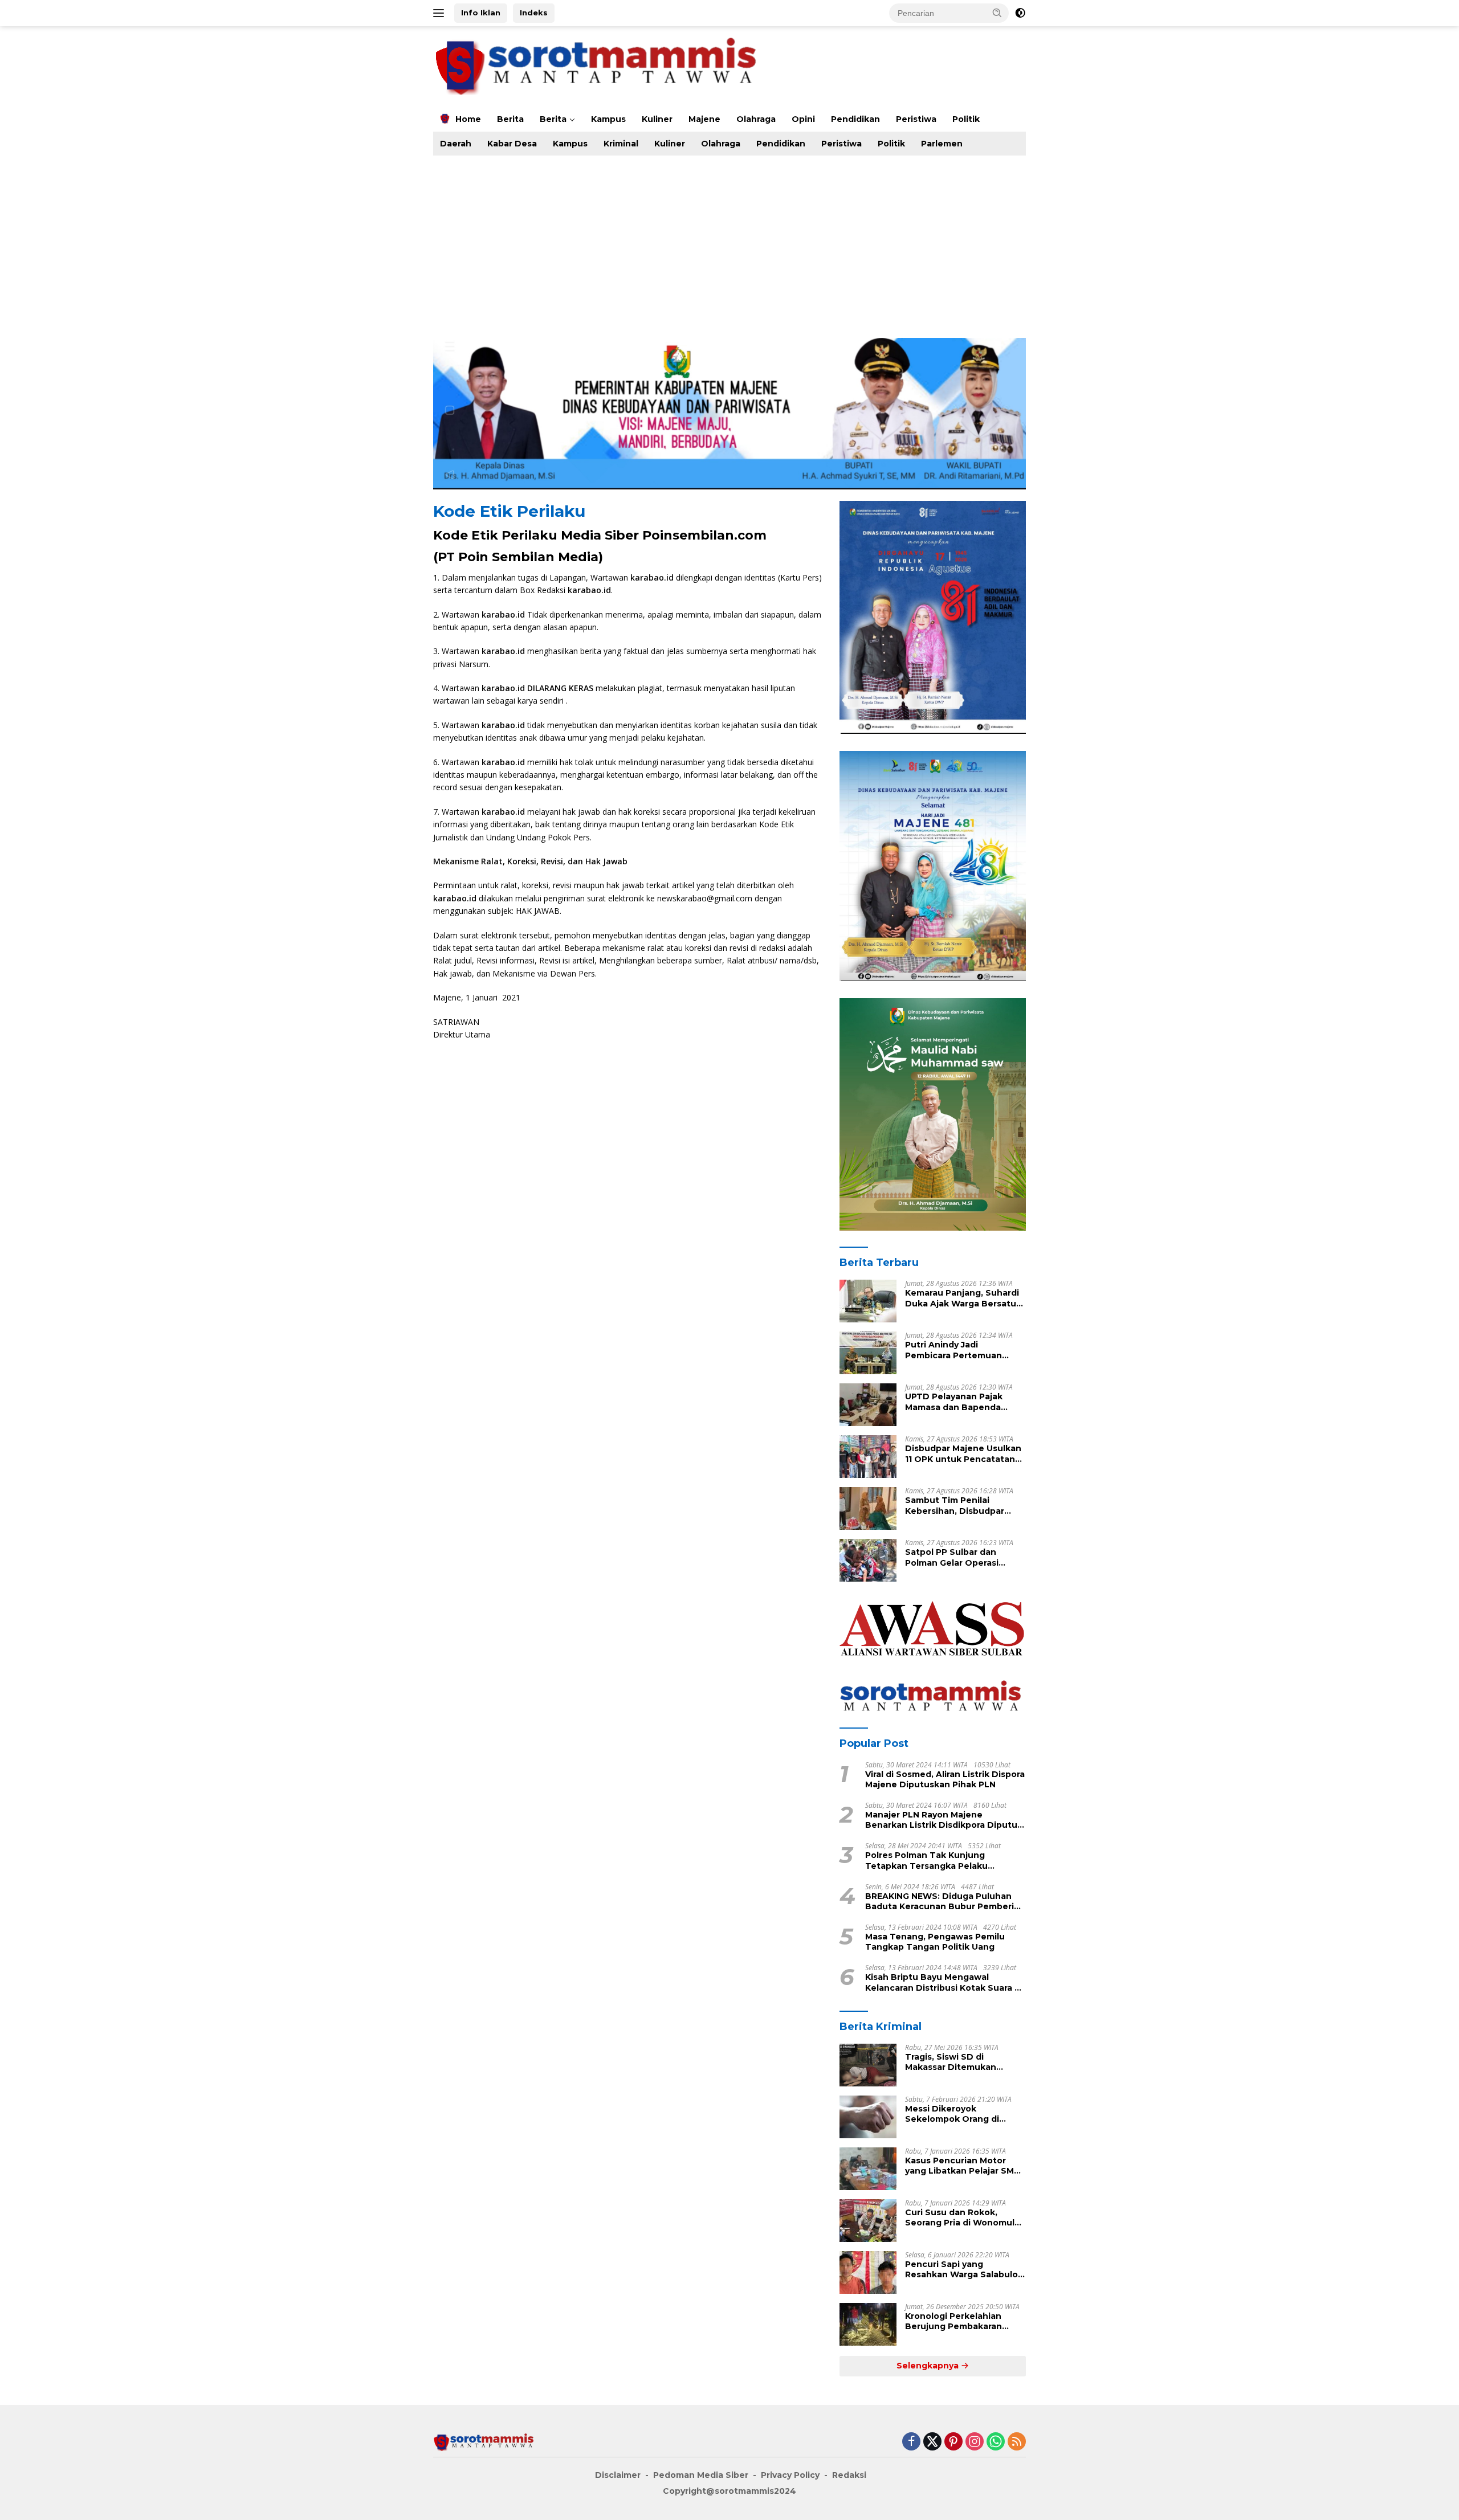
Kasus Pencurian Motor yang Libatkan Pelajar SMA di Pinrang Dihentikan (963, 2166)
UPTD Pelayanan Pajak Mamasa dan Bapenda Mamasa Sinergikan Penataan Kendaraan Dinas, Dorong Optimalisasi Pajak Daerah (965, 1402)
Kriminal (621, 144)
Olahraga (756, 119)
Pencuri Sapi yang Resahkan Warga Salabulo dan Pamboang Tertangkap (965, 2269)
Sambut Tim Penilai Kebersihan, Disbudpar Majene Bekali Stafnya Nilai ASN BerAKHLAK (964, 1505)
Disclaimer (618, 2475)
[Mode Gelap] (1020, 13)
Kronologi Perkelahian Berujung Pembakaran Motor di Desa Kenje (953, 2321)
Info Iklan (481, 13)
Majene (704, 119)
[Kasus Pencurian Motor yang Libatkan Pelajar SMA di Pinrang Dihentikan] (868, 2169)
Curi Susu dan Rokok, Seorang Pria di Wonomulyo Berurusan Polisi (965, 2217)
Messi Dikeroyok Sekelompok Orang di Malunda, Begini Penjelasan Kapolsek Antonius (965, 2114)
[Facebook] (911, 2442)
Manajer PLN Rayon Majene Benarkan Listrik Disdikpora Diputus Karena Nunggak (944, 1820)
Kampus (608, 119)
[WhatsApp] (996, 2442)
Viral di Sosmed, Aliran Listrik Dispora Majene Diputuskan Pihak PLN (945, 1779)
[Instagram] (975, 2442)
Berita (510, 119)
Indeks (534, 13)
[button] (997, 13)
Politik (966, 119)
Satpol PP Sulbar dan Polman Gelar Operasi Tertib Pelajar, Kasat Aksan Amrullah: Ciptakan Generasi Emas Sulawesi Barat (963, 1557)
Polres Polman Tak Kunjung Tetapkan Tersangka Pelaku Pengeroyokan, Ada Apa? (926, 1860)
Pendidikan (855, 119)
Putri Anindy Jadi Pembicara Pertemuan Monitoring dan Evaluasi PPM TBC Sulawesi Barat (958, 1350)
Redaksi (849, 2475)
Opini (803, 119)
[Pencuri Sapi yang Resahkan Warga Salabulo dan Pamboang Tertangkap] (868, 2272)
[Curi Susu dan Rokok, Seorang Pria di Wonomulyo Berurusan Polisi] (868, 2221)
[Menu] (441, 13)
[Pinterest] (953, 2442)
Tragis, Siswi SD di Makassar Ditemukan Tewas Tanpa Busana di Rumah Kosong (957, 2062)
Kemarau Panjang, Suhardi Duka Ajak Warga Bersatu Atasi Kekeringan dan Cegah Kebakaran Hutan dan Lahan (962, 1298)
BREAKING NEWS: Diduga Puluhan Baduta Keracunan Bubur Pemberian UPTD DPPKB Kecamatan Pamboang (945, 1901)
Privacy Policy (790, 2475)
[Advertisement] (775, 241)
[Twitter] (932, 2442)
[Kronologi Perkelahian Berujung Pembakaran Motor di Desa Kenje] (868, 2324)
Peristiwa (916, 119)
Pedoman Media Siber (701, 2475)
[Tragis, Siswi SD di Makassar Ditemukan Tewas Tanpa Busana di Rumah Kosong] (868, 2065)
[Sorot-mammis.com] (598, 65)
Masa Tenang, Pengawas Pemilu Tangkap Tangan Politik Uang (935, 1942)
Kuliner (657, 119)
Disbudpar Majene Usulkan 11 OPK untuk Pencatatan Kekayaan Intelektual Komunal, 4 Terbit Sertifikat (963, 1453)
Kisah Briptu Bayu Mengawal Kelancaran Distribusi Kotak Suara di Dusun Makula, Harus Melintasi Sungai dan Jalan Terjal (944, 1983)
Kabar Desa (512, 144)
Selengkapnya (929, 2366)
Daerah (456, 144)
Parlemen (942, 144)
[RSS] (1017, 2442)
